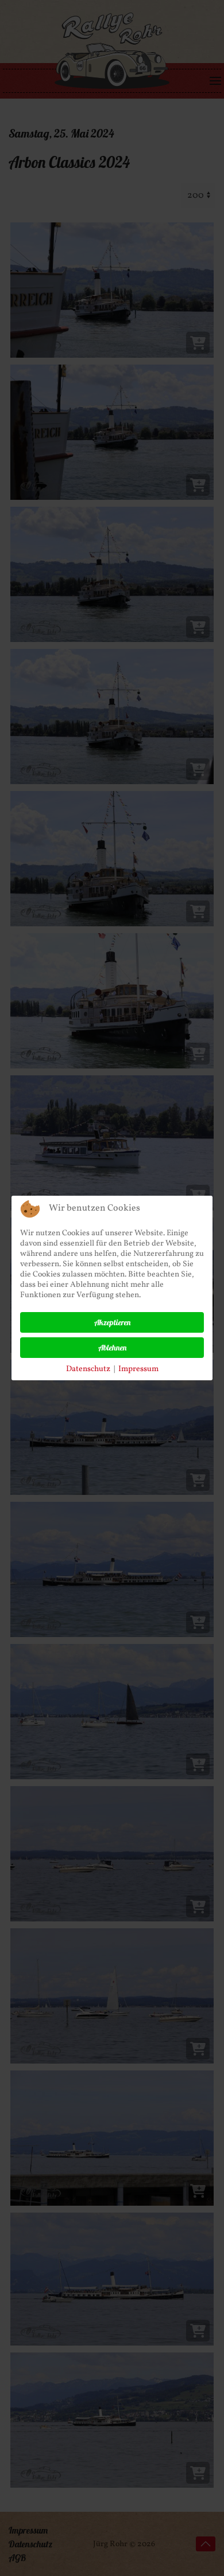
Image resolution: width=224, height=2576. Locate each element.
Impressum (138, 1369)
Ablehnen (112, 1348)
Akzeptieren (112, 1322)
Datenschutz (88, 1369)
